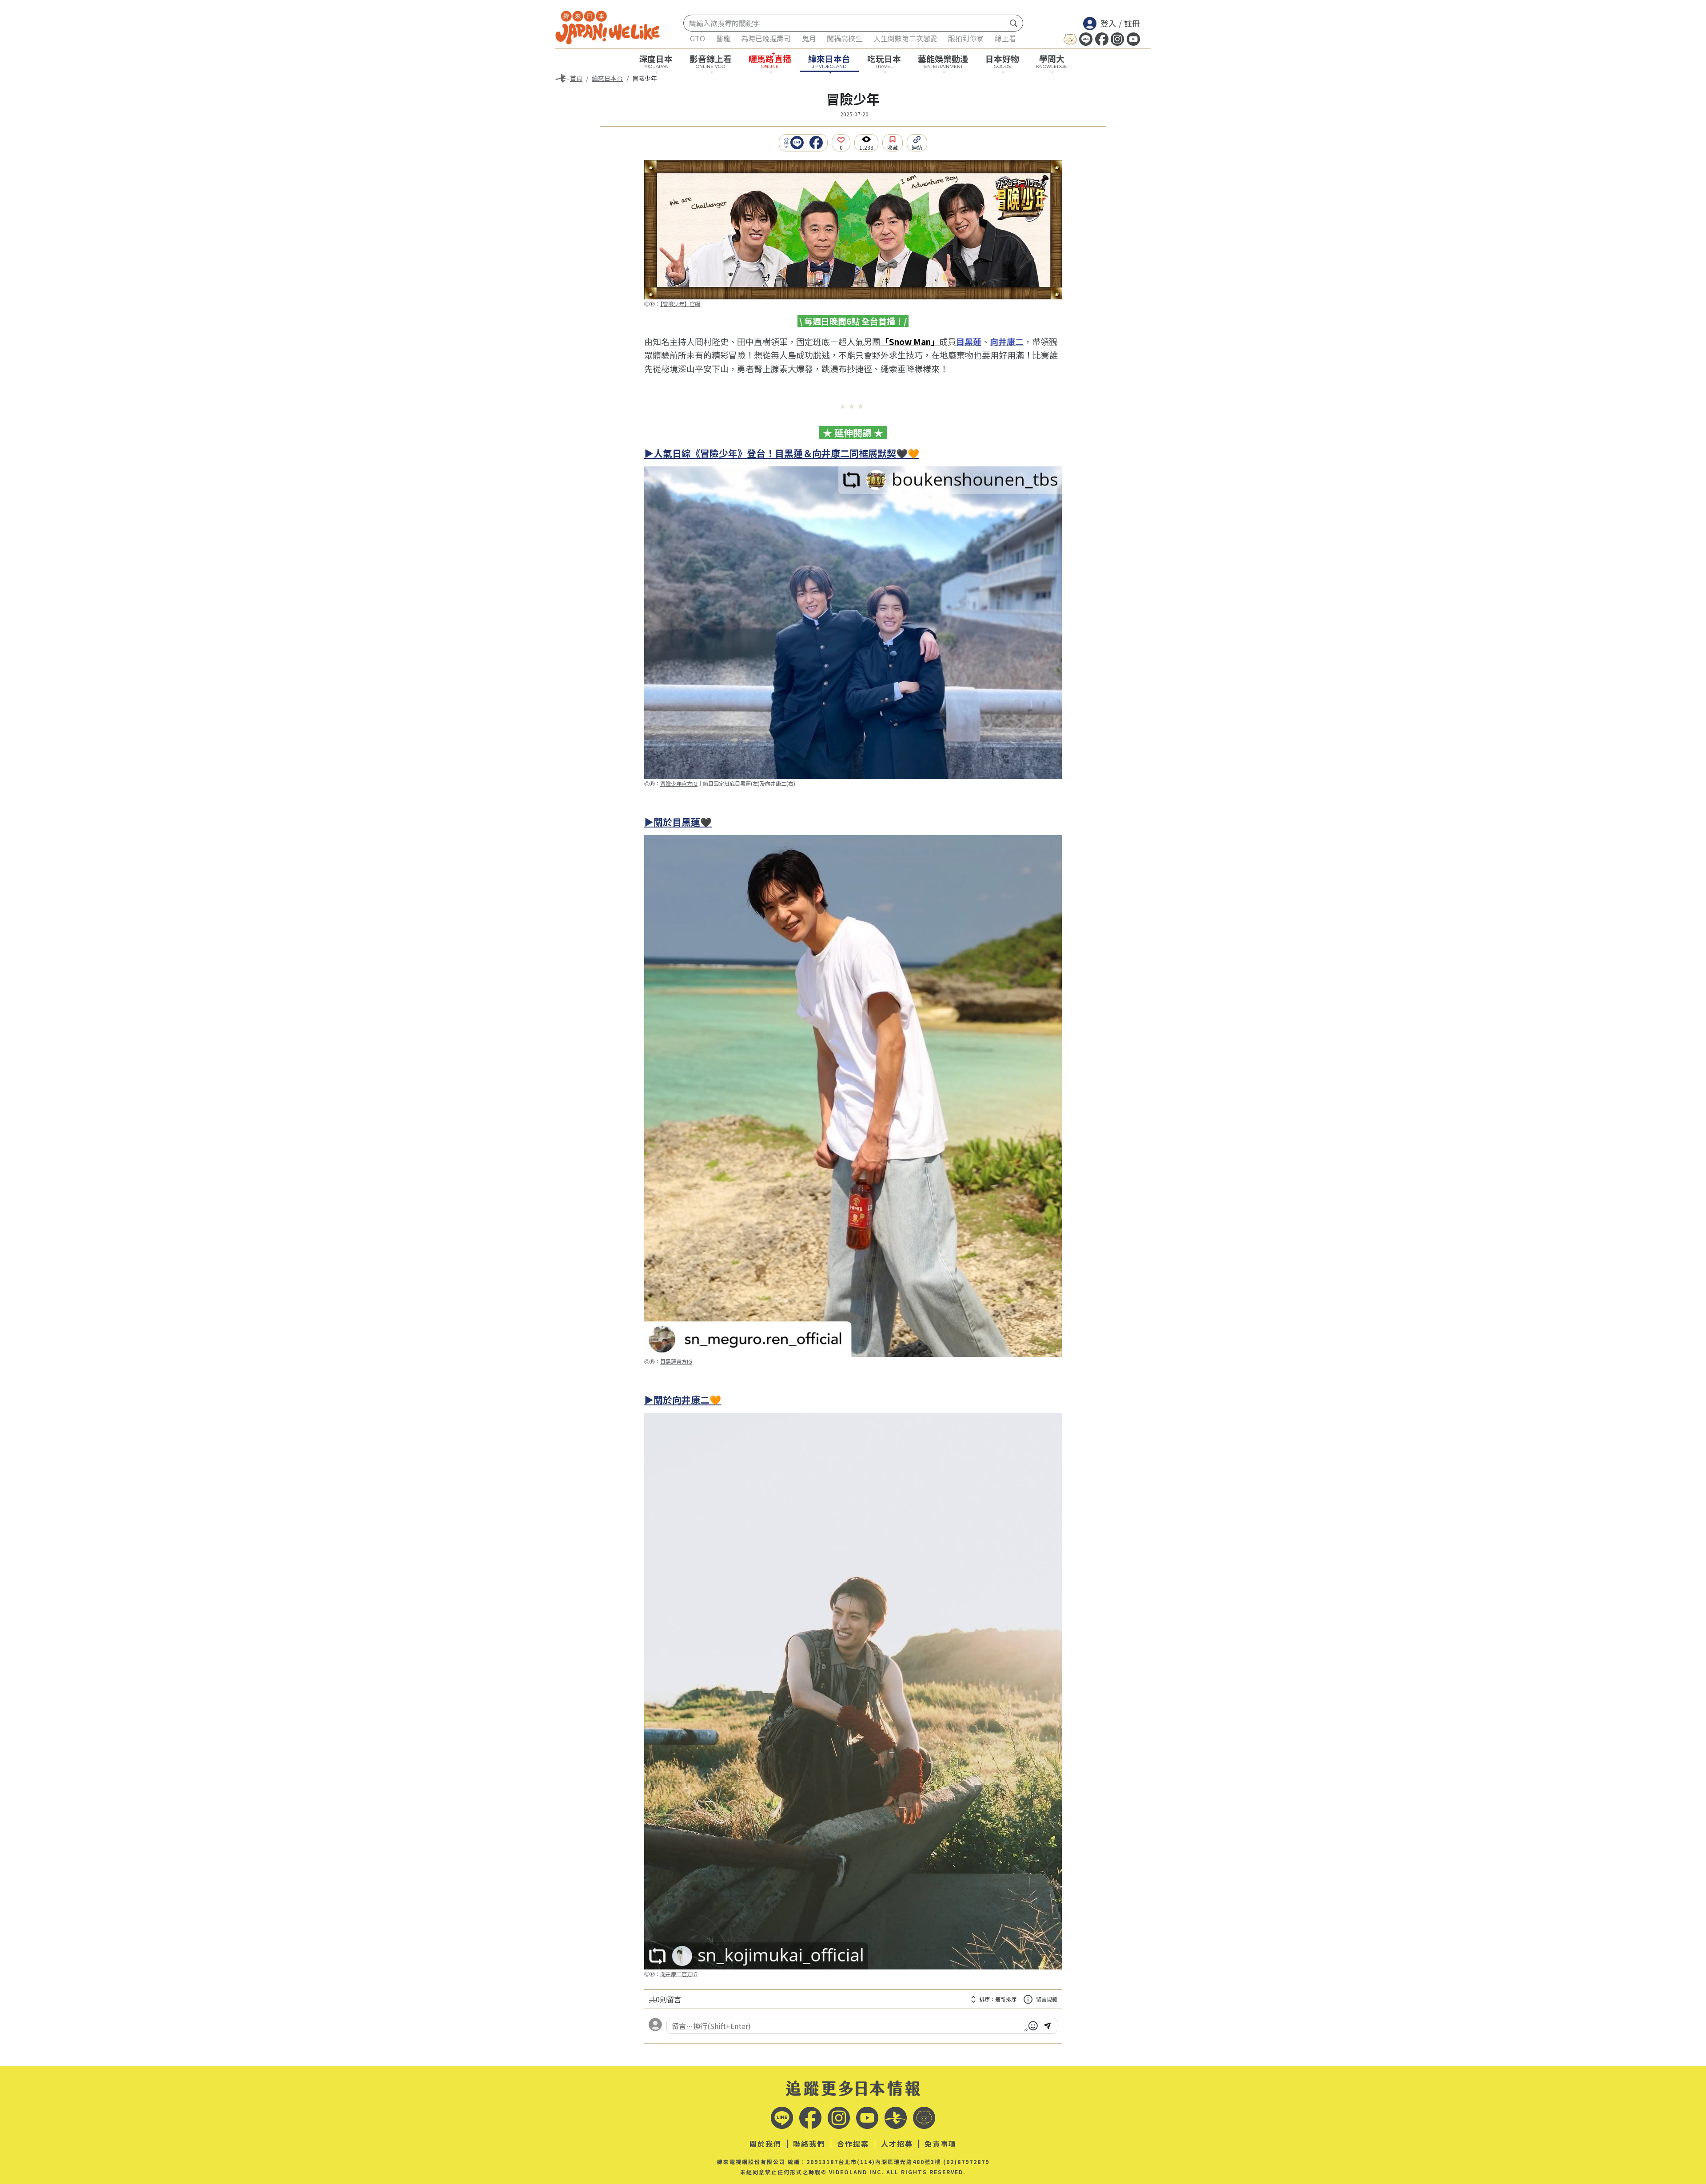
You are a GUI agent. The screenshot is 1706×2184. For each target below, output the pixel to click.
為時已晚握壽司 (766, 38)
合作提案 (853, 2144)
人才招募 (897, 2144)
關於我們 (765, 2144)
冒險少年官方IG (679, 783)
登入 (1108, 23)
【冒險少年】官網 (680, 304)
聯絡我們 (809, 2144)
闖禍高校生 (845, 38)
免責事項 (941, 2144)
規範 (1047, 1999)
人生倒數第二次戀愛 (905, 38)
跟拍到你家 (966, 38)
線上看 (1005, 38)
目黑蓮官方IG (676, 1361)
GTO (698, 38)
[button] (799, 143)
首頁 (576, 78)
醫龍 (723, 38)
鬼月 (809, 38)
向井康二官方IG (679, 1974)
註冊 (1132, 23)
